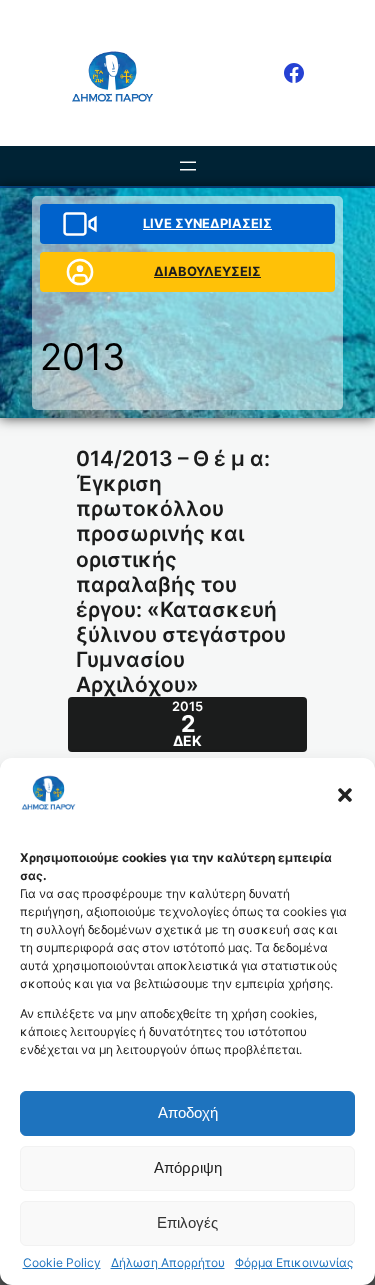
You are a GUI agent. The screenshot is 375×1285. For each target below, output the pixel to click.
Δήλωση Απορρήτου (168, 1263)
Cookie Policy (62, 1263)
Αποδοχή (188, 1112)
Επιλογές (187, 1222)
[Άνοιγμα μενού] (188, 166)
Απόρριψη (188, 1167)
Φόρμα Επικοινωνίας (294, 1263)
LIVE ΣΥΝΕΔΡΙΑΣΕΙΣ (207, 223)
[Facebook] (294, 73)
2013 (82, 356)
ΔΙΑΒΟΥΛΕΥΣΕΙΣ (207, 271)
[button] (345, 795)
